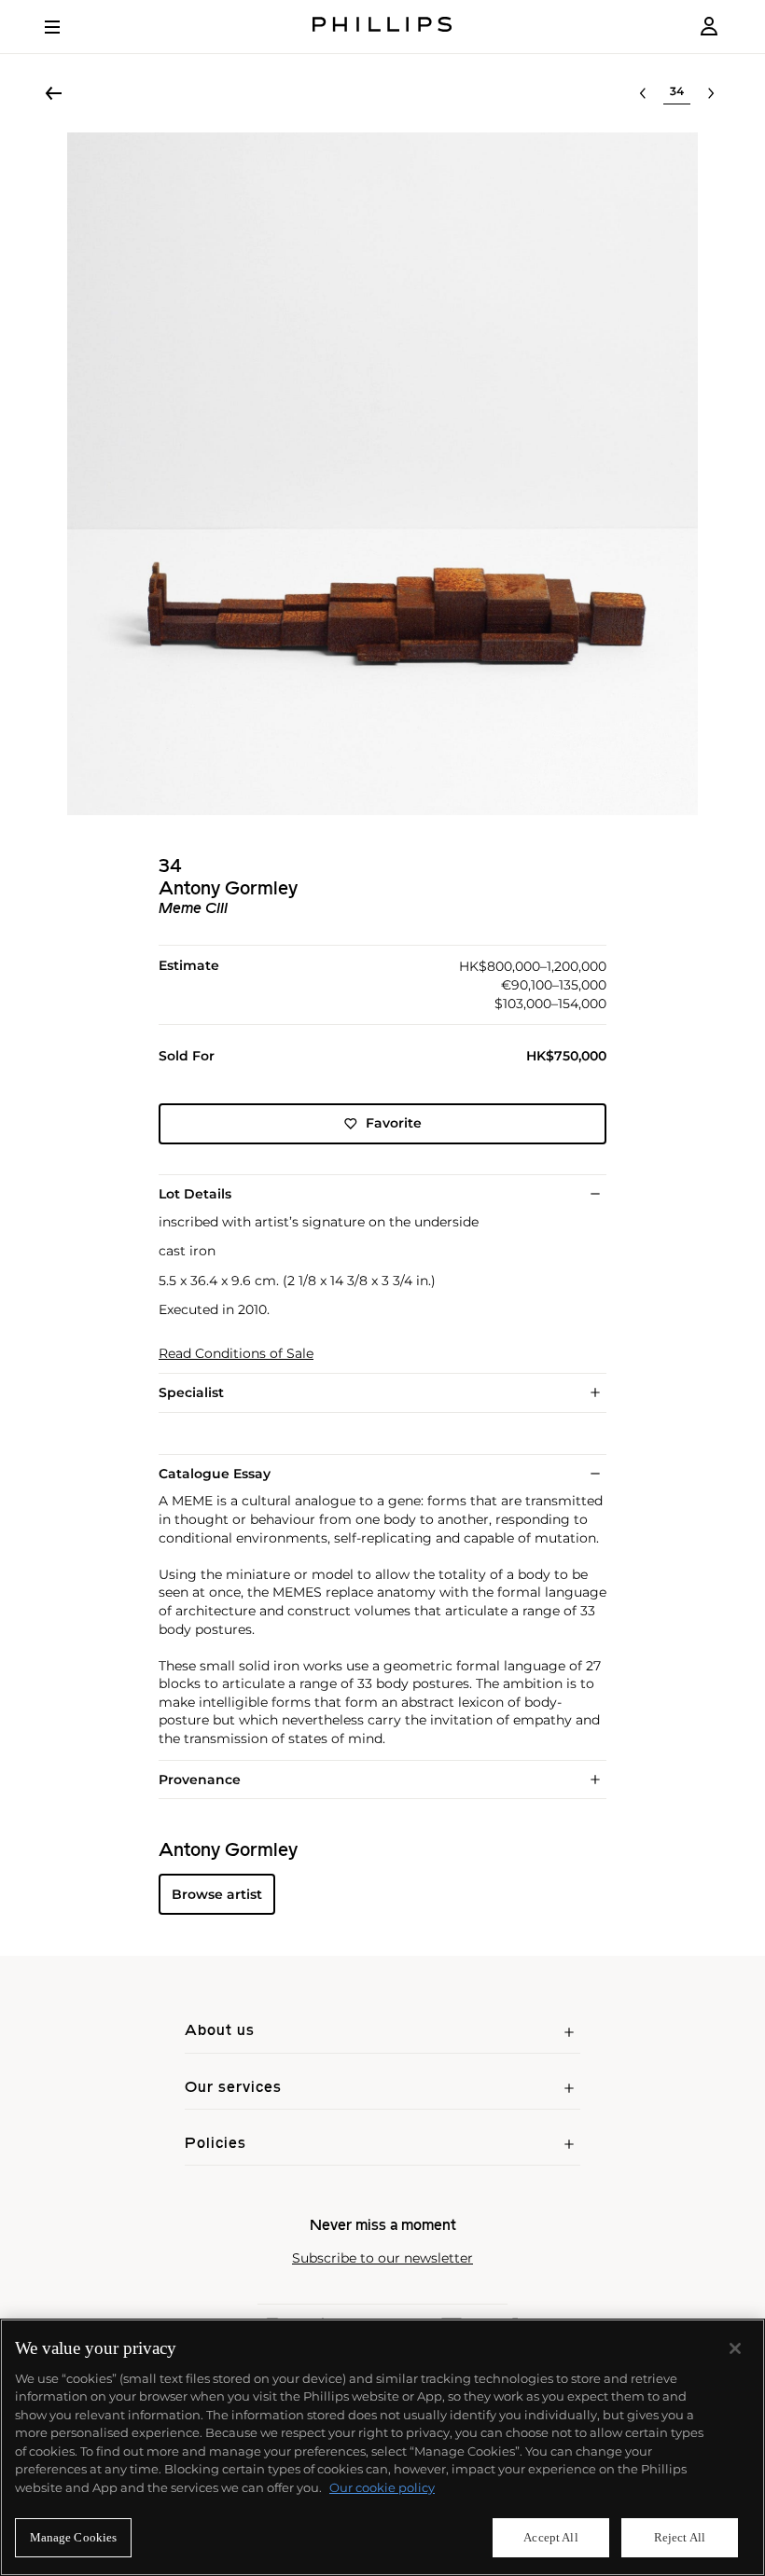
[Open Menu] (65, 27)
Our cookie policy (382, 2487)
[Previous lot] (643, 93)
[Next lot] (711, 93)
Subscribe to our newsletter (382, 2258)
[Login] (709, 27)
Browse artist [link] (217, 1894)
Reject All (680, 2537)
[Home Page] (382, 27)
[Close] (735, 2348)
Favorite (394, 1123)
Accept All (550, 2537)
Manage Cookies (74, 2537)
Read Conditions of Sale (236, 1354)
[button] (382, 474)
